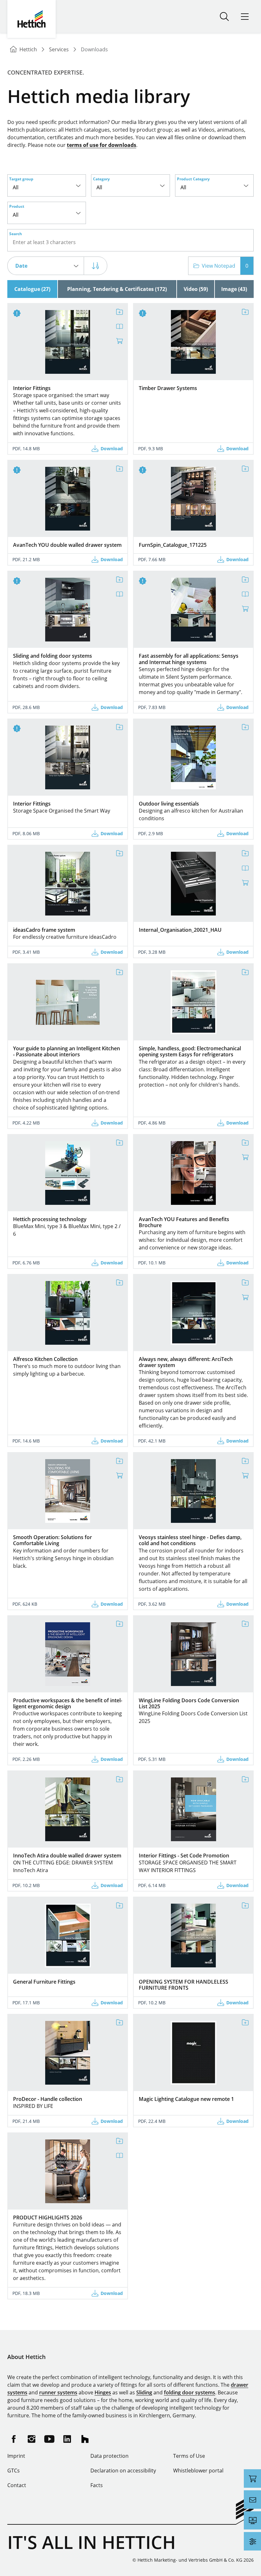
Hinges (103, 2392)
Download (112, 449)
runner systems (58, 2392)
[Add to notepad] (119, 312)
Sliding (144, 2392)
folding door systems (190, 2392)
